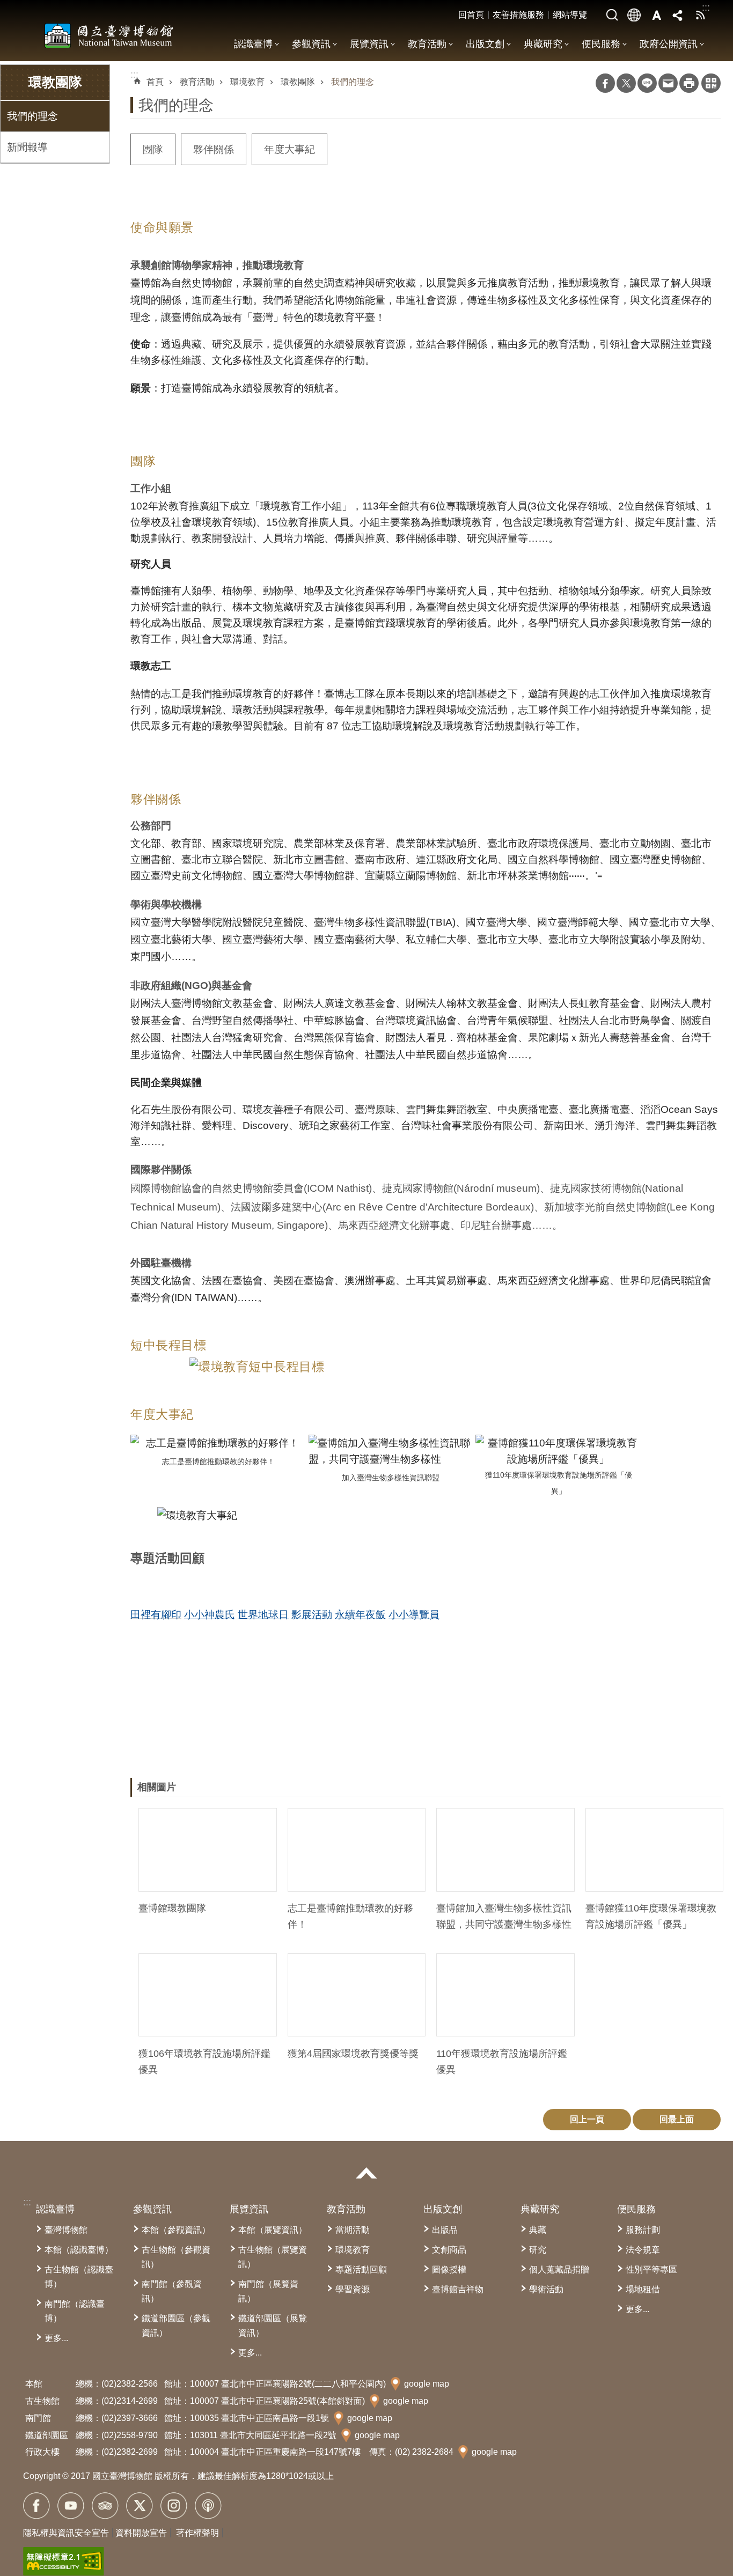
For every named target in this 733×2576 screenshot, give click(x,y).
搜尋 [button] (612, 15)
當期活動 (353, 2230)
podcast (208, 2506)
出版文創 (485, 44)
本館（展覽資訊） (273, 2230)
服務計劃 (643, 2230)
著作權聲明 (197, 2533)
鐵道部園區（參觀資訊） (176, 2326)
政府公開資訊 (669, 44)
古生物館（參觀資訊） (176, 2257)
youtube (71, 2506)
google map (427, 2384)
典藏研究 (543, 44)
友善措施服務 (518, 15)
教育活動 (427, 44)
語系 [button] (634, 15)
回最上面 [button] (677, 2119)
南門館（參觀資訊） (172, 2291)
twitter (140, 2506)
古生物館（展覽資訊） (273, 2257)
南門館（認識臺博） (75, 2311)
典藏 (538, 2230)
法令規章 (643, 2250)
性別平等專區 (651, 2269)
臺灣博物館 (66, 2230)
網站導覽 (570, 15)
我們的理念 (32, 116)
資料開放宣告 (141, 2533)
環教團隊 (298, 82)
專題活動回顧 (361, 2269)
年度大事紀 (289, 149)
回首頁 (471, 15)
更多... (56, 2338)
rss (700, 15)
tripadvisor (105, 2506)
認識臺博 (253, 44)
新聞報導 (27, 147)
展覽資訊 (369, 44)
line (647, 83)
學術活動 (546, 2289)
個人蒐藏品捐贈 (559, 2269)
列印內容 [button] (689, 83)
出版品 (445, 2230)
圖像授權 (449, 2269)
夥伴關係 (214, 149)
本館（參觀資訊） (176, 2230)
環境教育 (247, 82)
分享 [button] (678, 15)
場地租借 (643, 2289)
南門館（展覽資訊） (268, 2291)
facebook (36, 2506)
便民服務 (601, 44)
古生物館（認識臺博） (79, 2277)
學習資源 (353, 2289)
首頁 (155, 82)
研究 (538, 2250)
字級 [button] (656, 15)
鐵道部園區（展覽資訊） (273, 2326)
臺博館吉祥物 (458, 2289)
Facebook (605, 83)
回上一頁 (587, 2119)
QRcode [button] (711, 83)
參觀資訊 (311, 44)
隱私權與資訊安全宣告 (66, 2533)
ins (174, 2506)
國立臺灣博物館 (109, 35)
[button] (208, 1850)
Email (668, 83)
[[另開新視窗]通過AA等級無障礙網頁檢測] (64, 2562)
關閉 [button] (366, 2173)
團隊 (153, 149)
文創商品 (449, 2250)
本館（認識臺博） (79, 2250)
